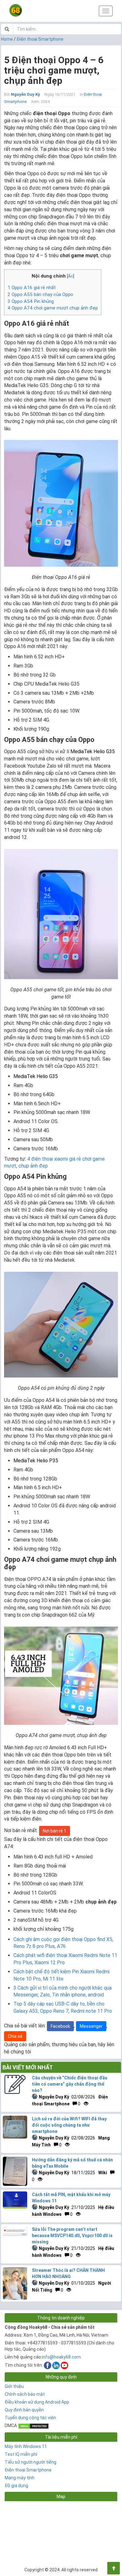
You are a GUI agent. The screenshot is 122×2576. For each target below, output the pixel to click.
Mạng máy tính (20, 2478)
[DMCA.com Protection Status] (33, 2425)
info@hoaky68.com (61, 2357)
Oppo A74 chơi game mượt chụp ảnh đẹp (53, 308)
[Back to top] (114, 2568)
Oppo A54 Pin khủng (31, 301)
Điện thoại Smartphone (40, 39)
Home (7, 39)
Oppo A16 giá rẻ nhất (32, 288)
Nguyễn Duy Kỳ (25, 94)
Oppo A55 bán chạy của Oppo (40, 294)
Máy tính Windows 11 (26, 2446)
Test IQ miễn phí (21, 2454)
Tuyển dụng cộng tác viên (30, 2418)
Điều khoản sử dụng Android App (37, 2402)
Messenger (91, 2026)
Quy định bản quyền (24, 2410)
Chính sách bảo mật (25, 2394)
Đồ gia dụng (16, 2486)
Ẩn (70, 276)
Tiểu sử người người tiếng (30, 2462)
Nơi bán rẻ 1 (55, 1831)
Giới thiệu (14, 2386)
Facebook (60, 2026)
